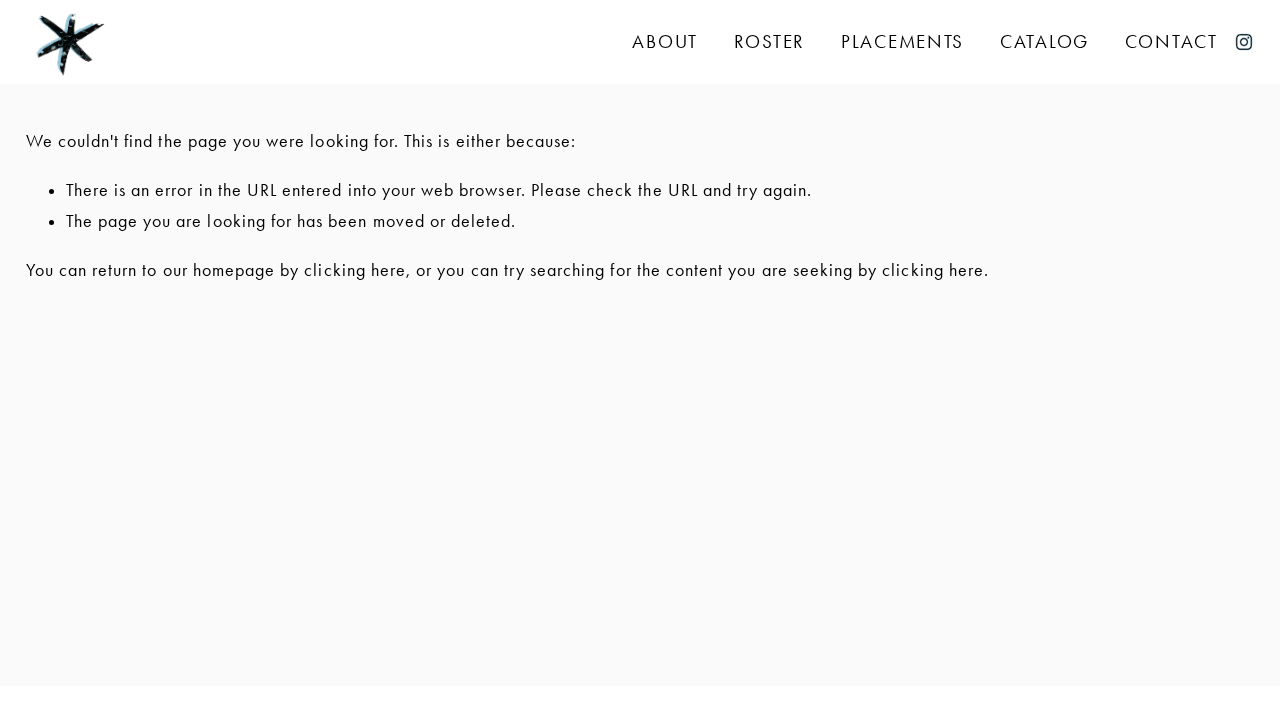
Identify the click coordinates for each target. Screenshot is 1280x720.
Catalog (1044, 42)
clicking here (355, 270)
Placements (902, 42)
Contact (1171, 42)
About (665, 42)
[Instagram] (1244, 42)
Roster (769, 42)
